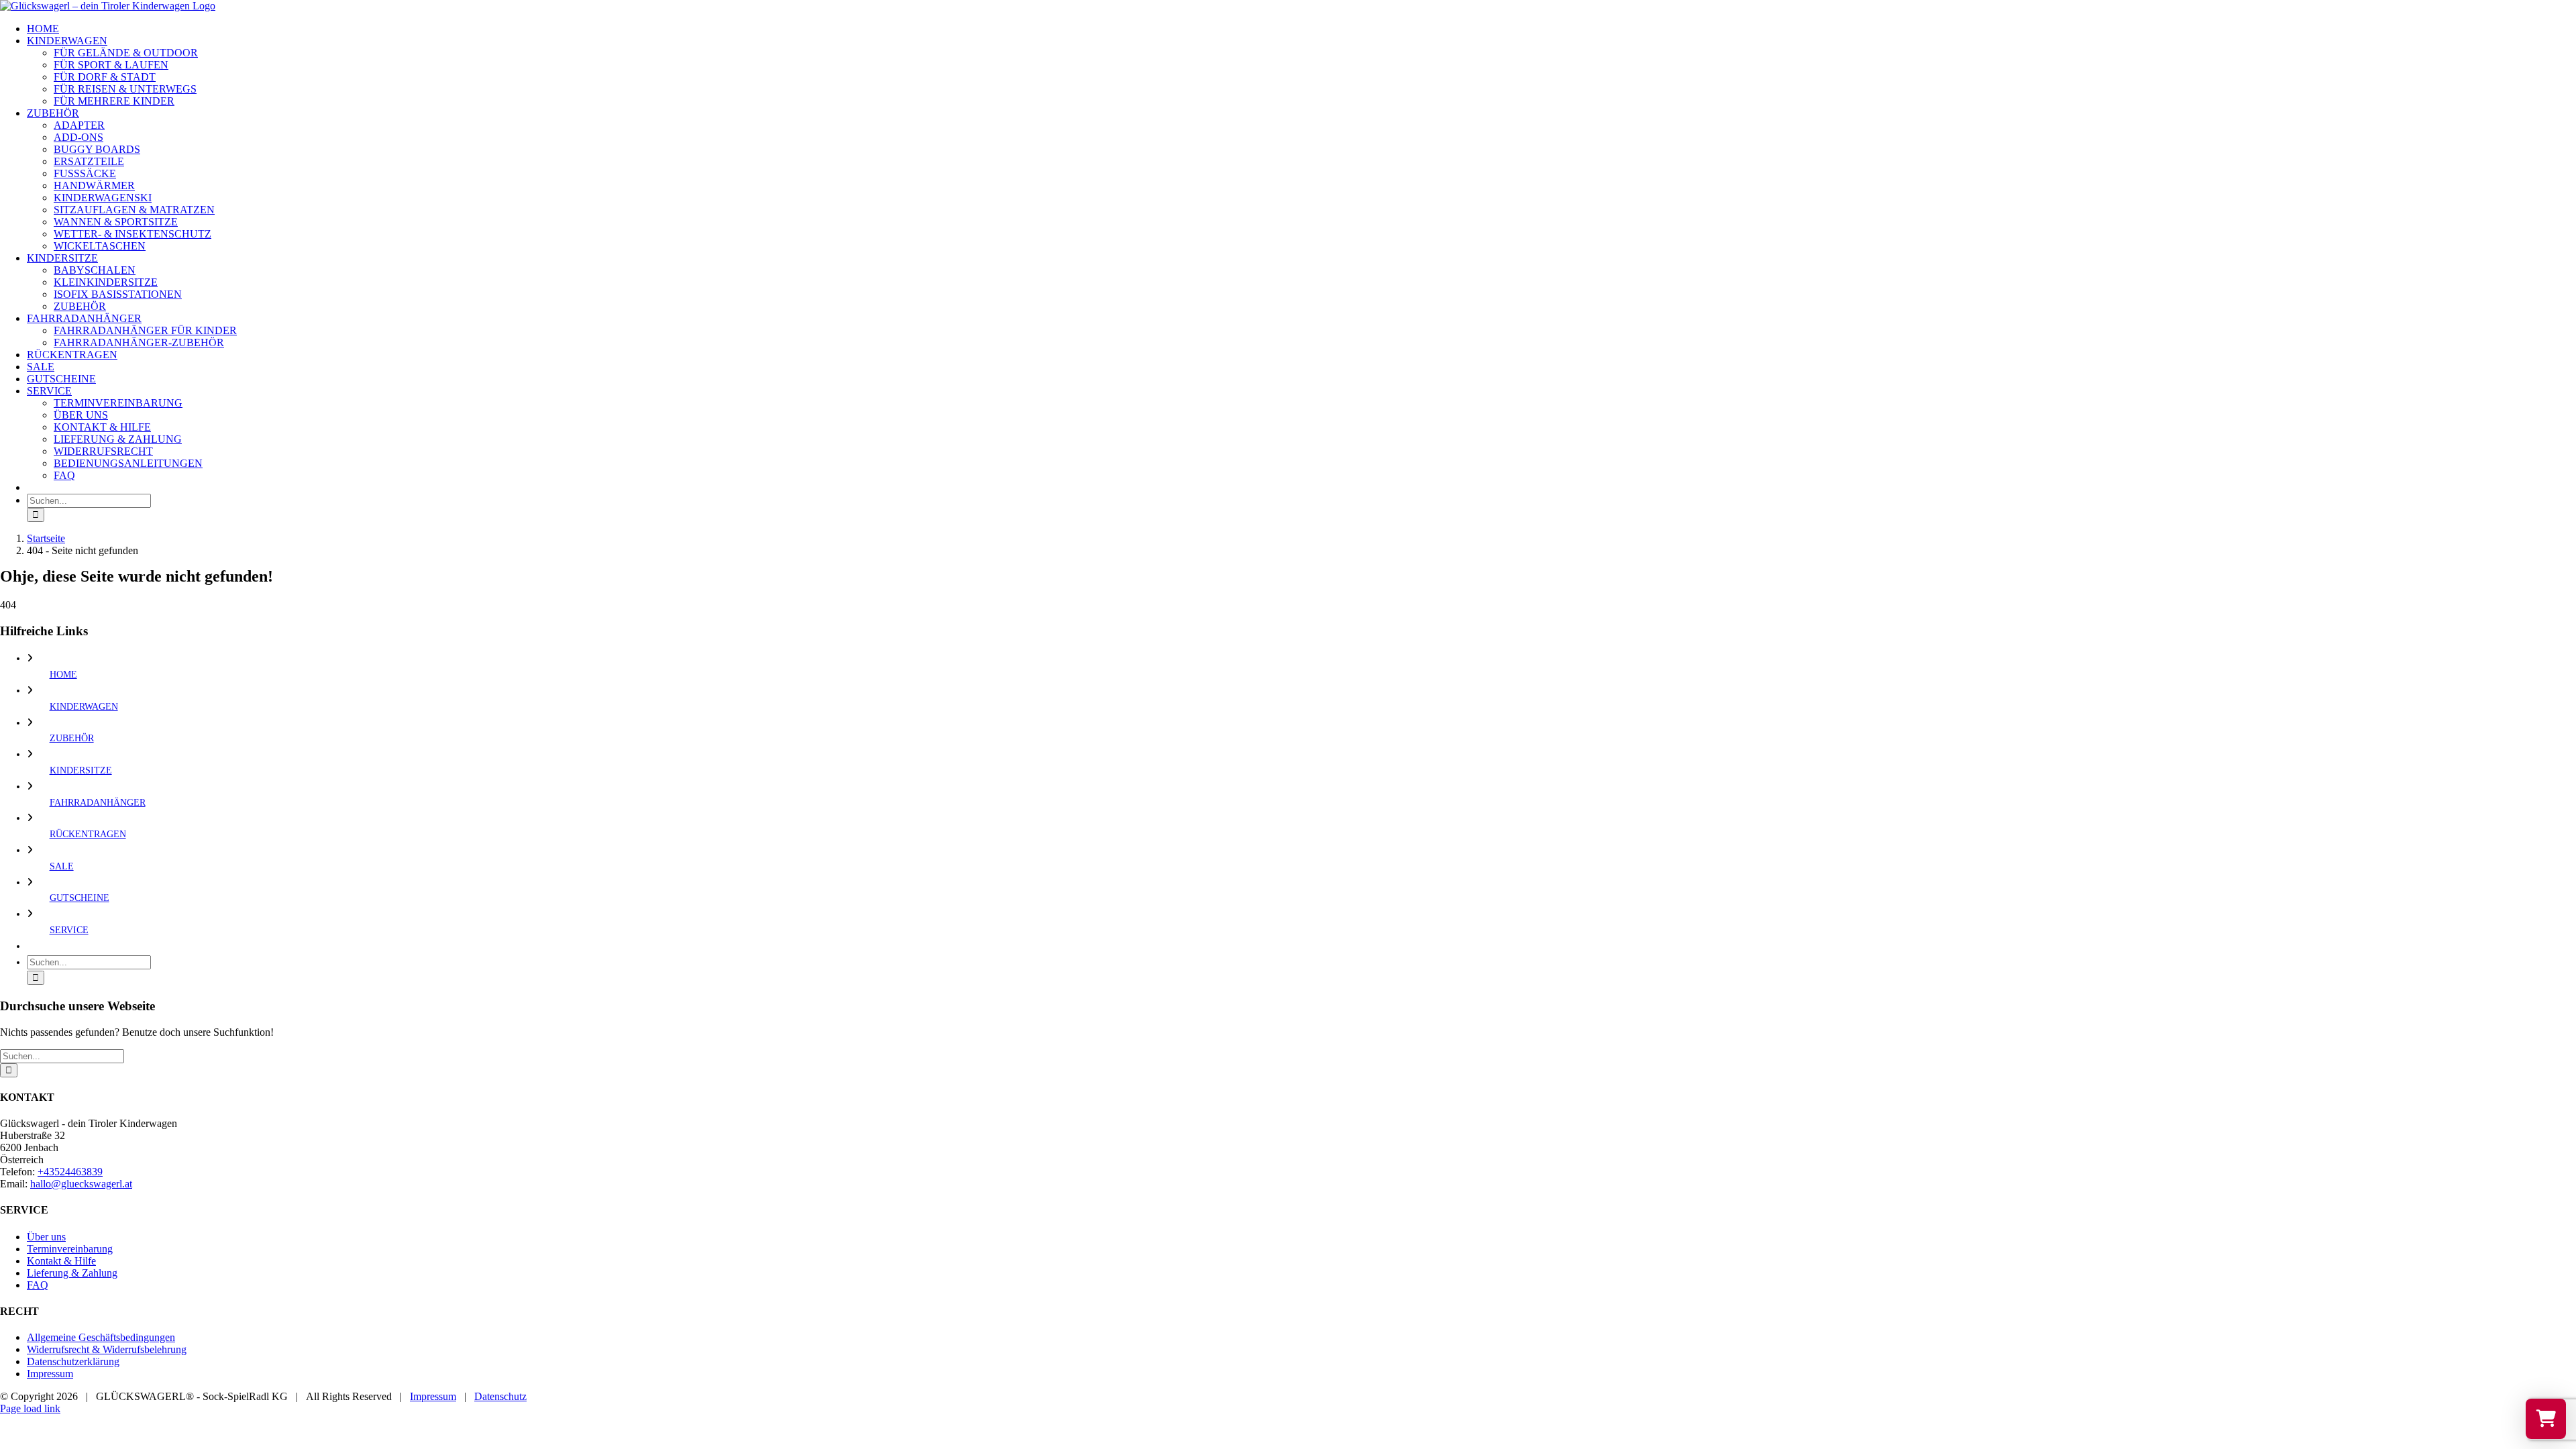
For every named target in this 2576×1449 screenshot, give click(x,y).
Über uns (46, 1237)
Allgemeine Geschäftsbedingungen (101, 1337)
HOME (63, 675)
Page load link (30, 1408)
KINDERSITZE (81, 770)
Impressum (50, 1374)
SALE (62, 866)
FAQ (38, 1285)
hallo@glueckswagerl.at (81, 1184)
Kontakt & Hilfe (61, 1261)
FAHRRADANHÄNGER (98, 803)
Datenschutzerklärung (73, 1361)
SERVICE (69, 930)
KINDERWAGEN (84, 707)
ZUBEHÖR (72, 738)
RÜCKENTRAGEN (88, 834)
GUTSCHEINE (79, 898)
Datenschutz (500, 1396)
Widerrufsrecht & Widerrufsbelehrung (107, 1349)
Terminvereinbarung (70, 1249)
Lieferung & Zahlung (72, 1273)
